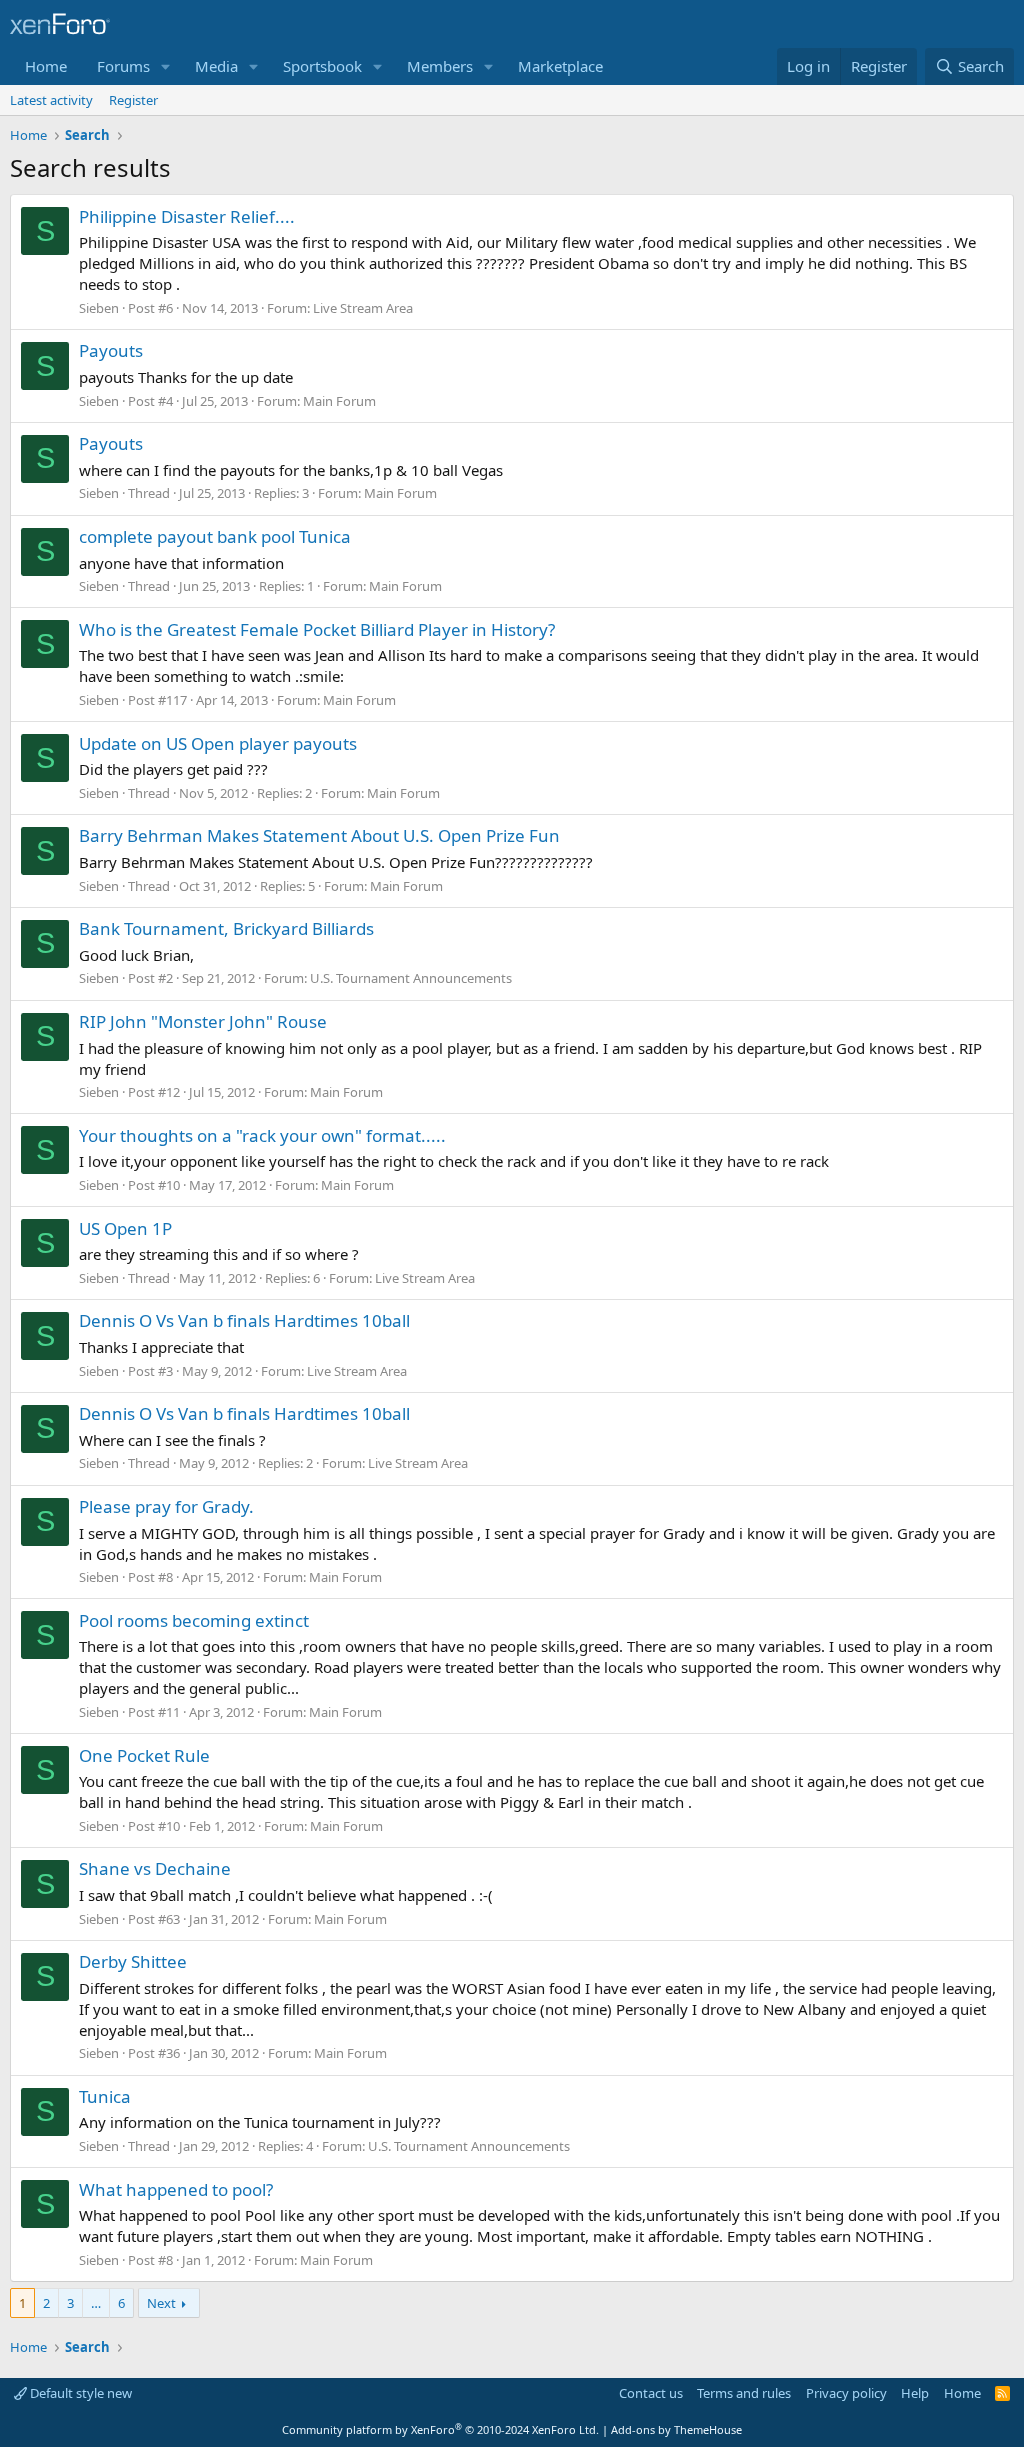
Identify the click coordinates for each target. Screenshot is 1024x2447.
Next (161, 2303)
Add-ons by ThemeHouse (676, 2429)
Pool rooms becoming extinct (194, 1620)
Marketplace (560, 66)
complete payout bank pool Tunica (215, 536)
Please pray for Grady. (166, 1506)
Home (46, 66)
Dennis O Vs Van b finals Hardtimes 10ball (244, 1320)
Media (216, 66)
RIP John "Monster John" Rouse (203, 1021)
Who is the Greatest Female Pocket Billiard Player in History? (317, 629)
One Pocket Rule (144, 1755)
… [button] (96, 2303)
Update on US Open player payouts (218, 743)
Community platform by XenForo (440, 2429)
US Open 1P (125, 1228)
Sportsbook (322, 66)
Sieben (99, 308)
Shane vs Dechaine (155, 1868)
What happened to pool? (176, 2189)
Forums (123, 66)
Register (133, 100)
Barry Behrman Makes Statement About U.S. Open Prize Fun (319, 835)
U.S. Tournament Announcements (411, 978)
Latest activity (51, 100)
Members (440, 66)
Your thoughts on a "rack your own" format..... (262, 1135)
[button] (166, 66)
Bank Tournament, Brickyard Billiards (226, 928)
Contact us (651, 2393)
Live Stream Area (363, 308)
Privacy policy (846, 2393)
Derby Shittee (133, 1961)
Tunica (105, 2096)
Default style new (79, 2393)
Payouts (111, 350)
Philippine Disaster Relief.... (187, 216)
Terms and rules (744, 2393)
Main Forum (339, 401)
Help (915, 2393)
